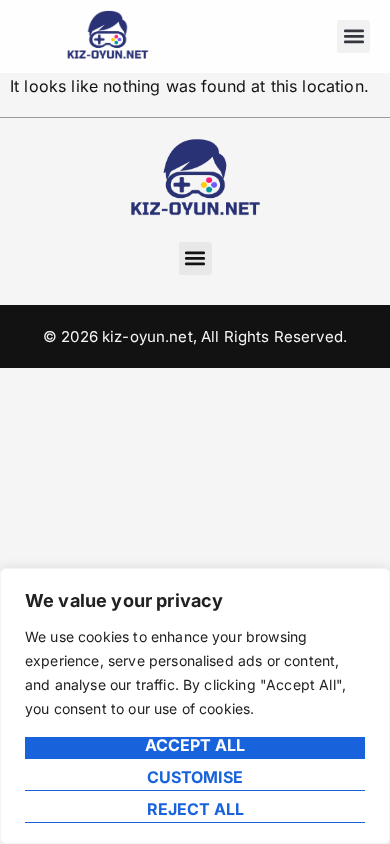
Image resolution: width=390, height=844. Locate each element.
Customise (195, 778)
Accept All (195, 746)
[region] (195, 706)
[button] (353, 36)
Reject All (195, 810)
